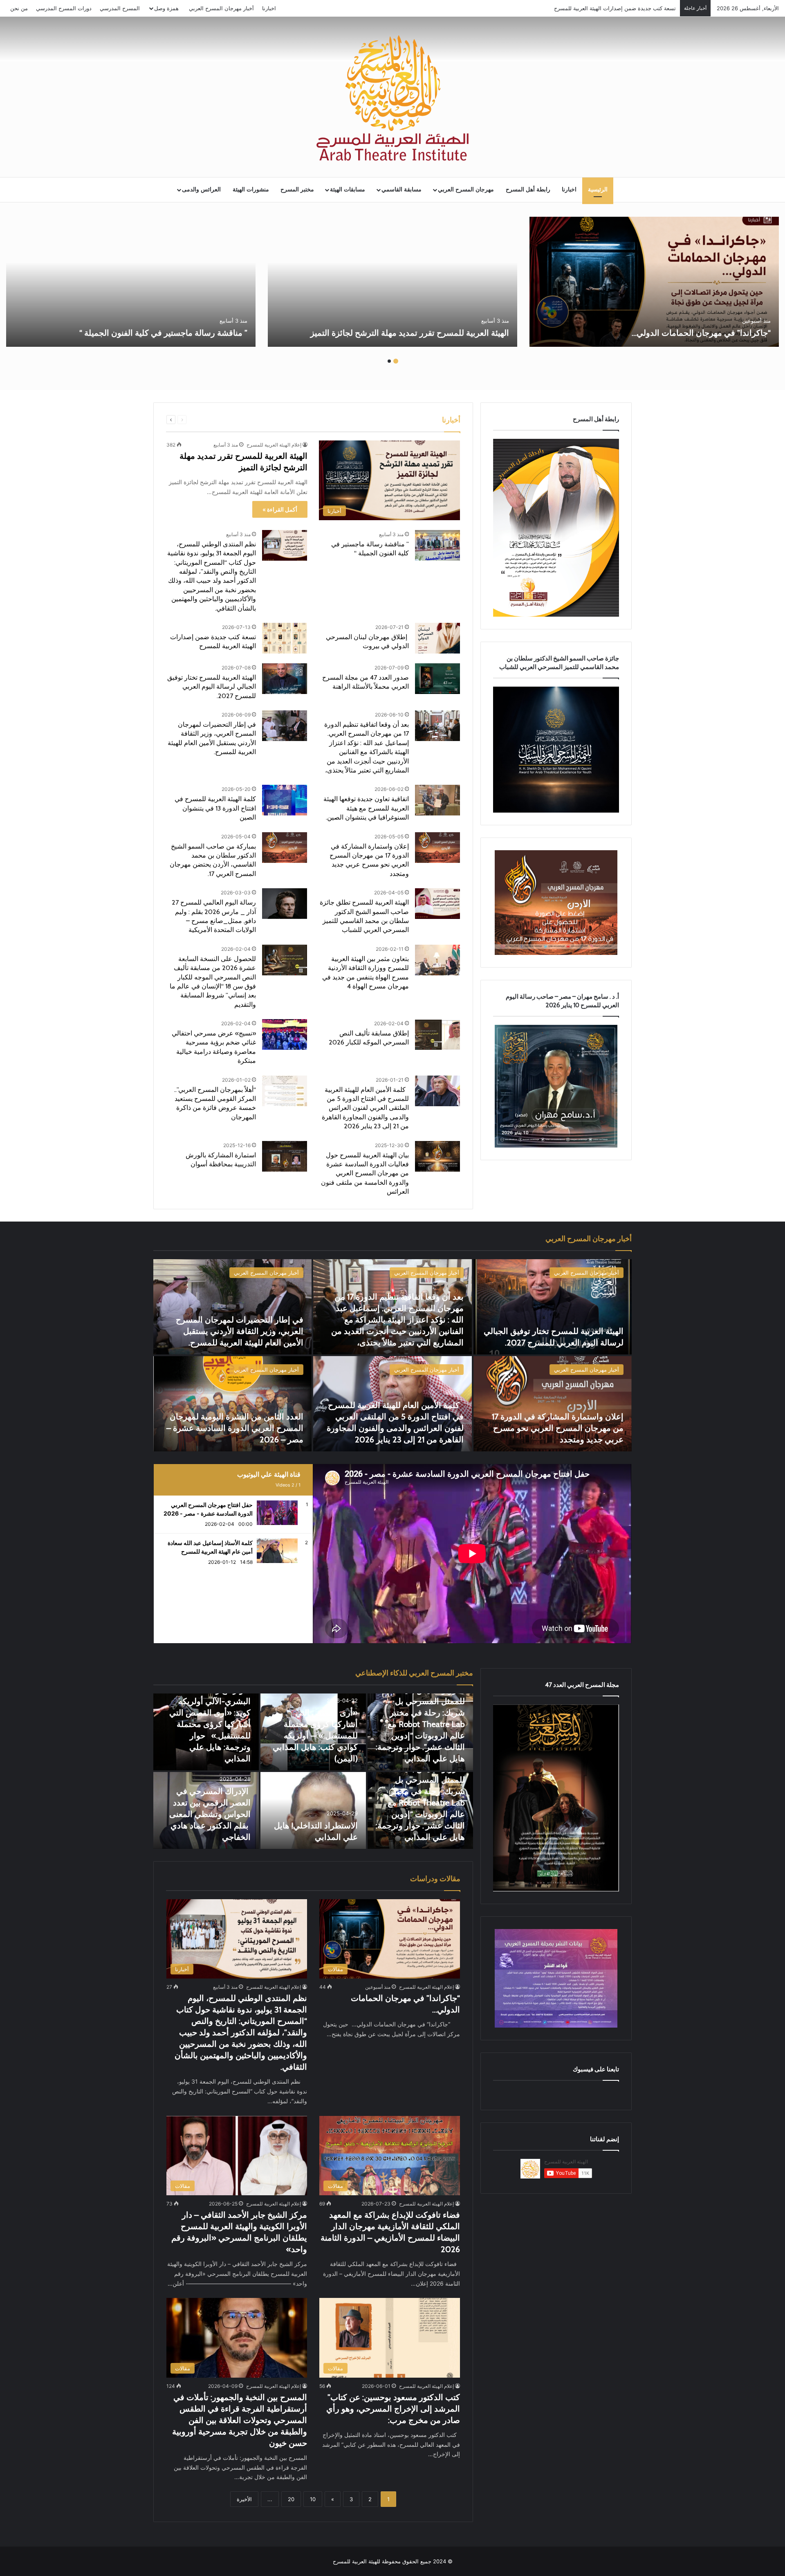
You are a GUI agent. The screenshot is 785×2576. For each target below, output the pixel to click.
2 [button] (389, 361)
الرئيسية (598, 190)
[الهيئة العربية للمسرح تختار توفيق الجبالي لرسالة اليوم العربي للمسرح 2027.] (285, 679)
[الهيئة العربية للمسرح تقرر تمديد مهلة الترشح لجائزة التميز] (392, 282)
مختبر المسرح (297, 190)
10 (313, 2499)
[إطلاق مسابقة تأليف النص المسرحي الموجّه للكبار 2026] (437, 1034)
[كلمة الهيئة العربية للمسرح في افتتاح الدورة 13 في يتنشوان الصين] (285, 800)
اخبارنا (269, 8)
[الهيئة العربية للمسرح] (392, 98)
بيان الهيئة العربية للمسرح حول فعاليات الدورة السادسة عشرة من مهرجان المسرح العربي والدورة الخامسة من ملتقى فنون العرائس (365, 1173)
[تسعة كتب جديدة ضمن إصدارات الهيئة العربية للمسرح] (285, 638)
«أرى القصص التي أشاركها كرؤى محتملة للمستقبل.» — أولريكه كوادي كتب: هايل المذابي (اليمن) (315, 1736)
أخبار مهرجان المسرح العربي (221, 8)
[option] (654, 282)
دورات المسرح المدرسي (64, 8)
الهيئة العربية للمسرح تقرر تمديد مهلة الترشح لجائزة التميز (410, 333)
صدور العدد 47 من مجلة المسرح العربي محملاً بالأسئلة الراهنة (607, 8)
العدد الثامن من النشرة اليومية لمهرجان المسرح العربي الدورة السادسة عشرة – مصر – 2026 (235, 1428)
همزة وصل (166, 8)
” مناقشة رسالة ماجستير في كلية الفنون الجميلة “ (163, 333)
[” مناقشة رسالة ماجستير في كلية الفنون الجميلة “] (131, 282)
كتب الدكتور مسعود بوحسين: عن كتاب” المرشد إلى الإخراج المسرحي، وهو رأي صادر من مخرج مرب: (393, 2409)
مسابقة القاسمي (401, 190)
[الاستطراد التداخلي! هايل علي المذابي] (313, 1810)
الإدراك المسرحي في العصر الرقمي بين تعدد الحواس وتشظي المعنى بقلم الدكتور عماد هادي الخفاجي (210, 1814)
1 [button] (396, 361)
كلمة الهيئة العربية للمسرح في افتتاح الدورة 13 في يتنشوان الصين (215, 808)
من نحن (19, 8)
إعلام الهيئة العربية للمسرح (274, 445)
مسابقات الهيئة (348, 190)
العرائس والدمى (201, 190)
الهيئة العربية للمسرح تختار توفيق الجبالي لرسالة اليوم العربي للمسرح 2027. (212, 687)
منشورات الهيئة (251, 190)
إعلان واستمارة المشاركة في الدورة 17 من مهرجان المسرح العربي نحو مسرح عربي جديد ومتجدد (558, 1428)
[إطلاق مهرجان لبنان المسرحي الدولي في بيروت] (437, 638)
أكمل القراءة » (280, 509)
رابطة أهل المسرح (528, 190)
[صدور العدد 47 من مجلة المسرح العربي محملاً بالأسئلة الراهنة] (437, 679)
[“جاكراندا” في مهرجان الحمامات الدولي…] (654, 282)
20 (291, 2499)
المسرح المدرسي (120, 8)
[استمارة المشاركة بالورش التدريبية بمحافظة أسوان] (285, 1156)
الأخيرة (244, 2499)
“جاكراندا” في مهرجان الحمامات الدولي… (700, 333)
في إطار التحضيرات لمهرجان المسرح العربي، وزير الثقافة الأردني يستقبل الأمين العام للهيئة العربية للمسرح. (240, 1331)
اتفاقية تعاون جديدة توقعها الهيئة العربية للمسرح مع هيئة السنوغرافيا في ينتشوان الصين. (366, 808)
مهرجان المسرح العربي (466, 190)
